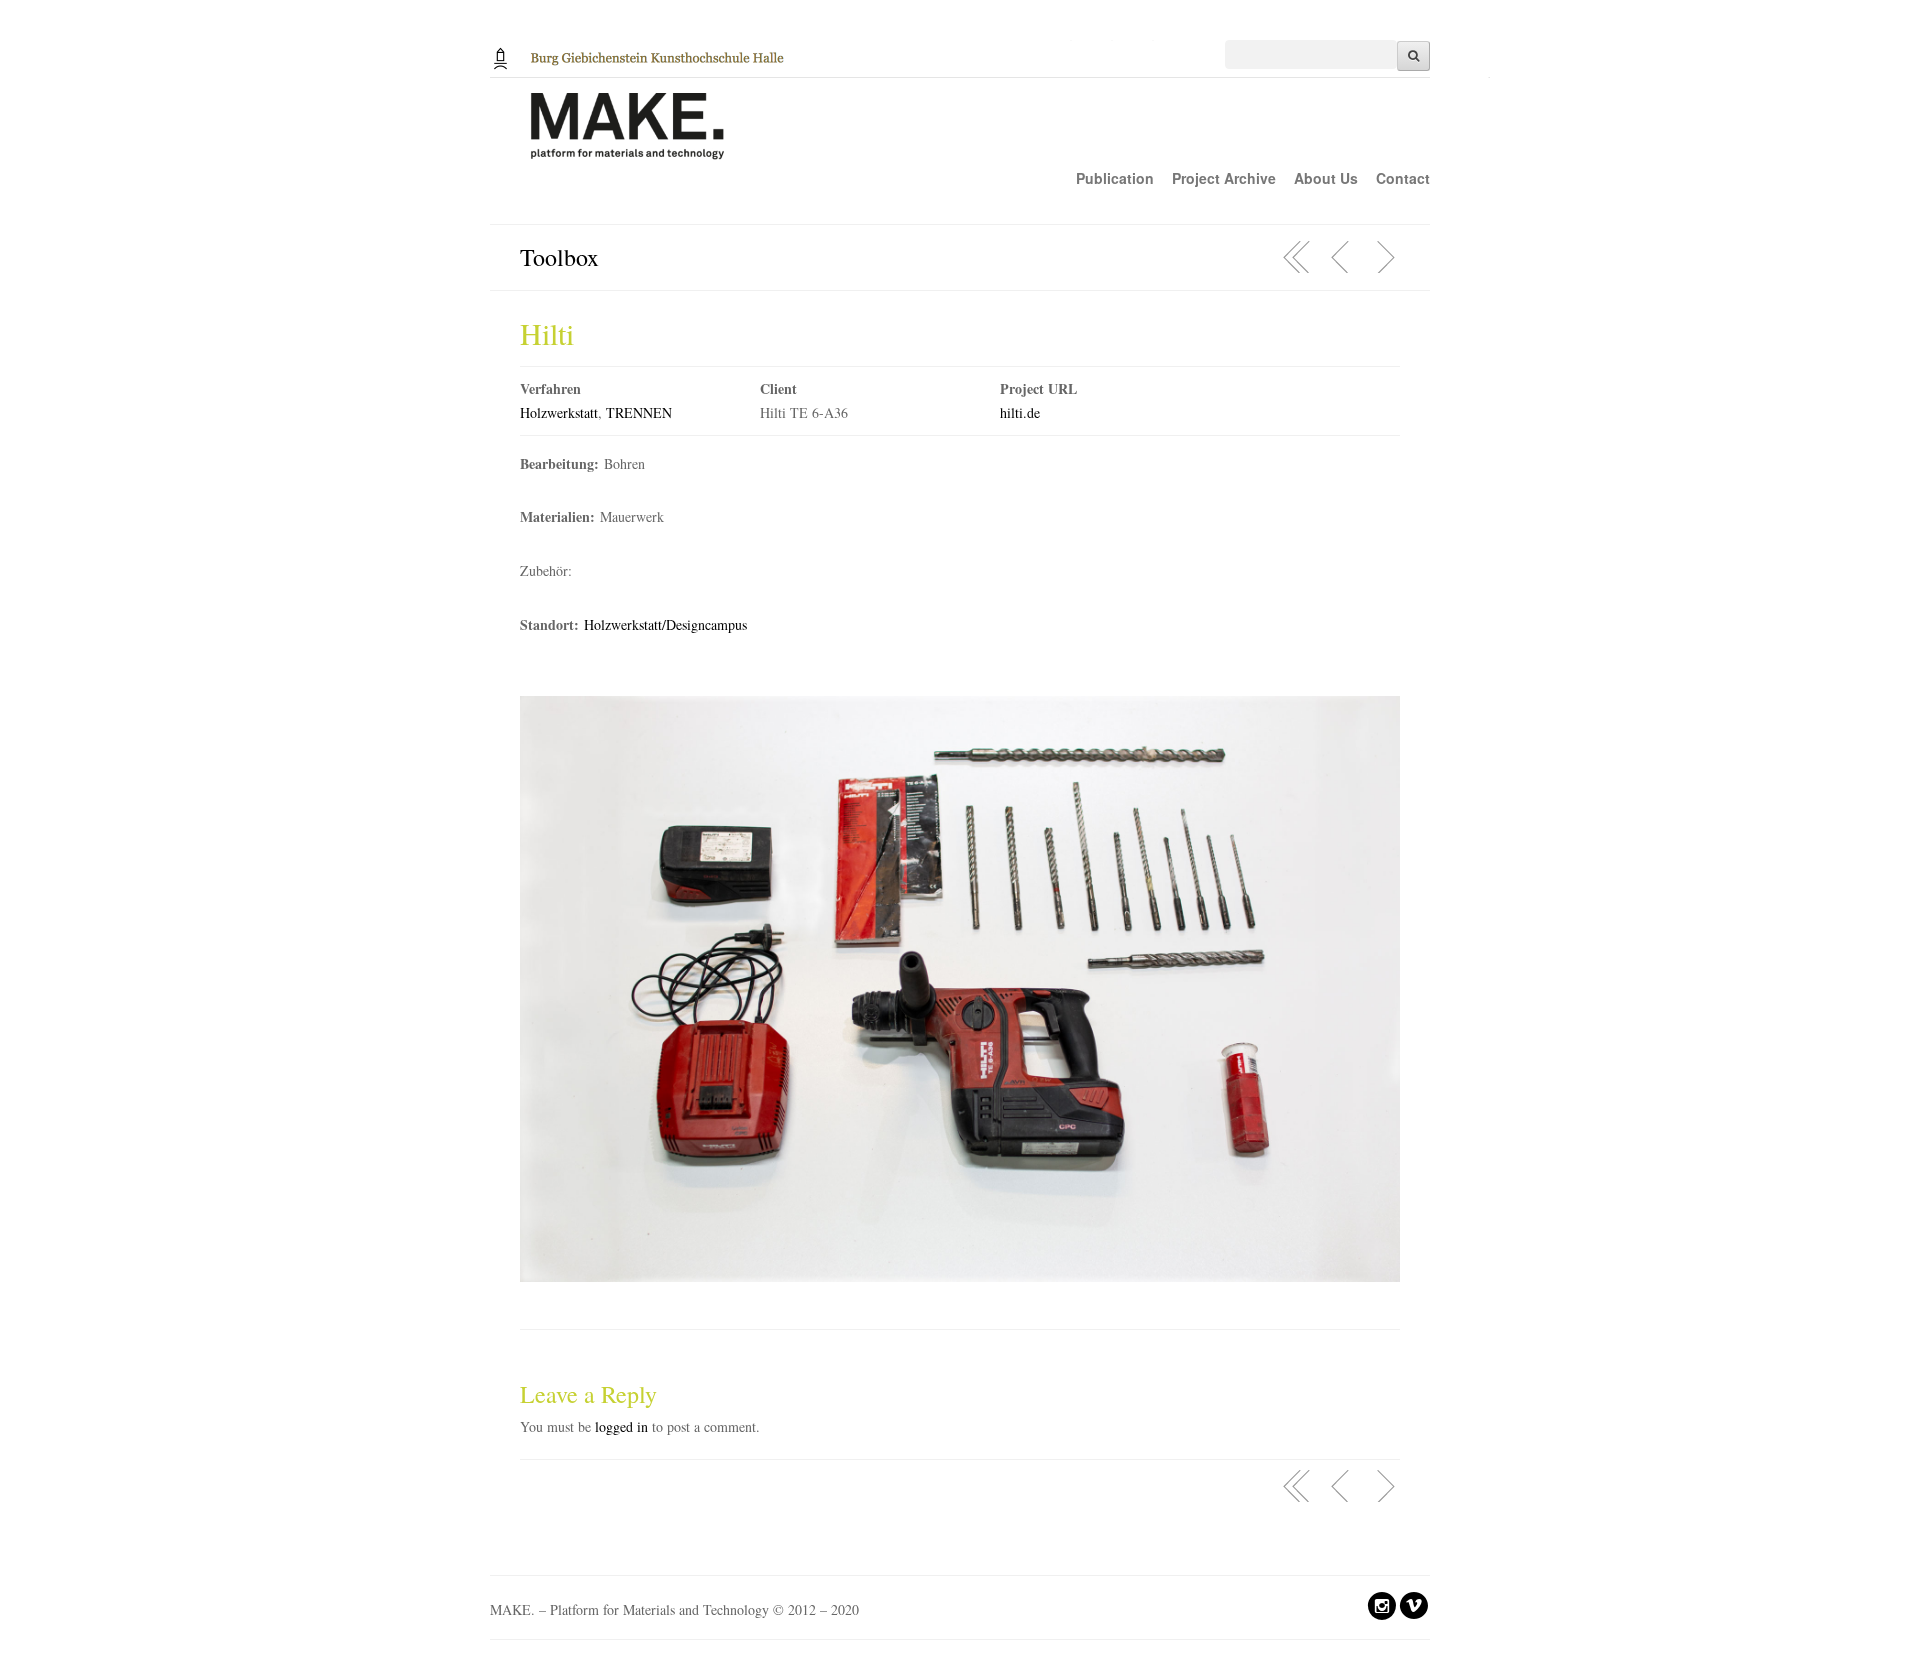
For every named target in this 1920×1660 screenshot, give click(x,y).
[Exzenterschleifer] (1385, 257)
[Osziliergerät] (1341, 257)
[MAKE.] (990, 136)
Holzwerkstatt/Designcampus (665, 624)
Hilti (547, 333)
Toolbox (559, 257)
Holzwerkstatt (559, 412)
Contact (1403, 178)
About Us (1326, 178)
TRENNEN (639, 412)
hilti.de (1020, 412)
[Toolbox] (1297, 257)
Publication (1115, 178)
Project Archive (1224, 178)
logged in (621, 1426)
